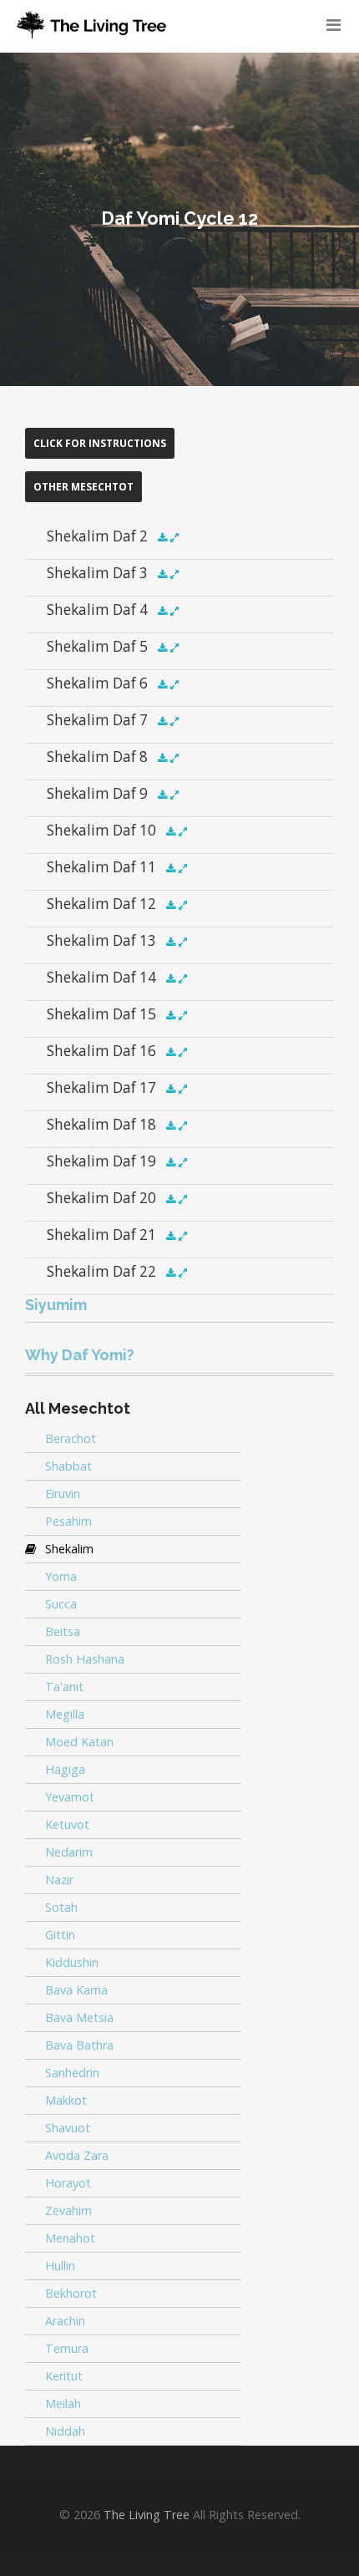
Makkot (66, 2100)
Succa (61, 1604)
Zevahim (68, 2210)
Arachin (65, 2321)
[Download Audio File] (162, 538)
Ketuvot (67, 1824)
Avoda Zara (77, 2155)
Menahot (70, 2238)
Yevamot (70, 1797)
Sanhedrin (72, 2073)
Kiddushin (72, 1962)
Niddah (65, 2431)
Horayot (68, 2183)
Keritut (64, 2376)
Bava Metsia (79, 2017)
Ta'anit (64, 1687)
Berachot (71, 1438)
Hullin (60, 2266)
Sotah (61, 1907)
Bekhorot (71, 2293)
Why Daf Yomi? (80, 1355)
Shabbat (68, 1466)
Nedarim (69, 1852)
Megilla (65, 1714)
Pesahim (68, 1521)
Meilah (63, 2403)
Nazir (59, 1880)
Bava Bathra (79, 2045)
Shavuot (68, 2128)
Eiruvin (63, 1494)
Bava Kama (76, 1990)
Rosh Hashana (85, 1659)
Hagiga (65, 1769)
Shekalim (69, 1549)
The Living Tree (147, 2515)
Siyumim (56, 1305)
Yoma (61, 1576)
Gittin (60, 1935)
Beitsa (63, 1631)
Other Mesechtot (83, 487)
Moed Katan (79, 1742)
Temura (67, 2348)
